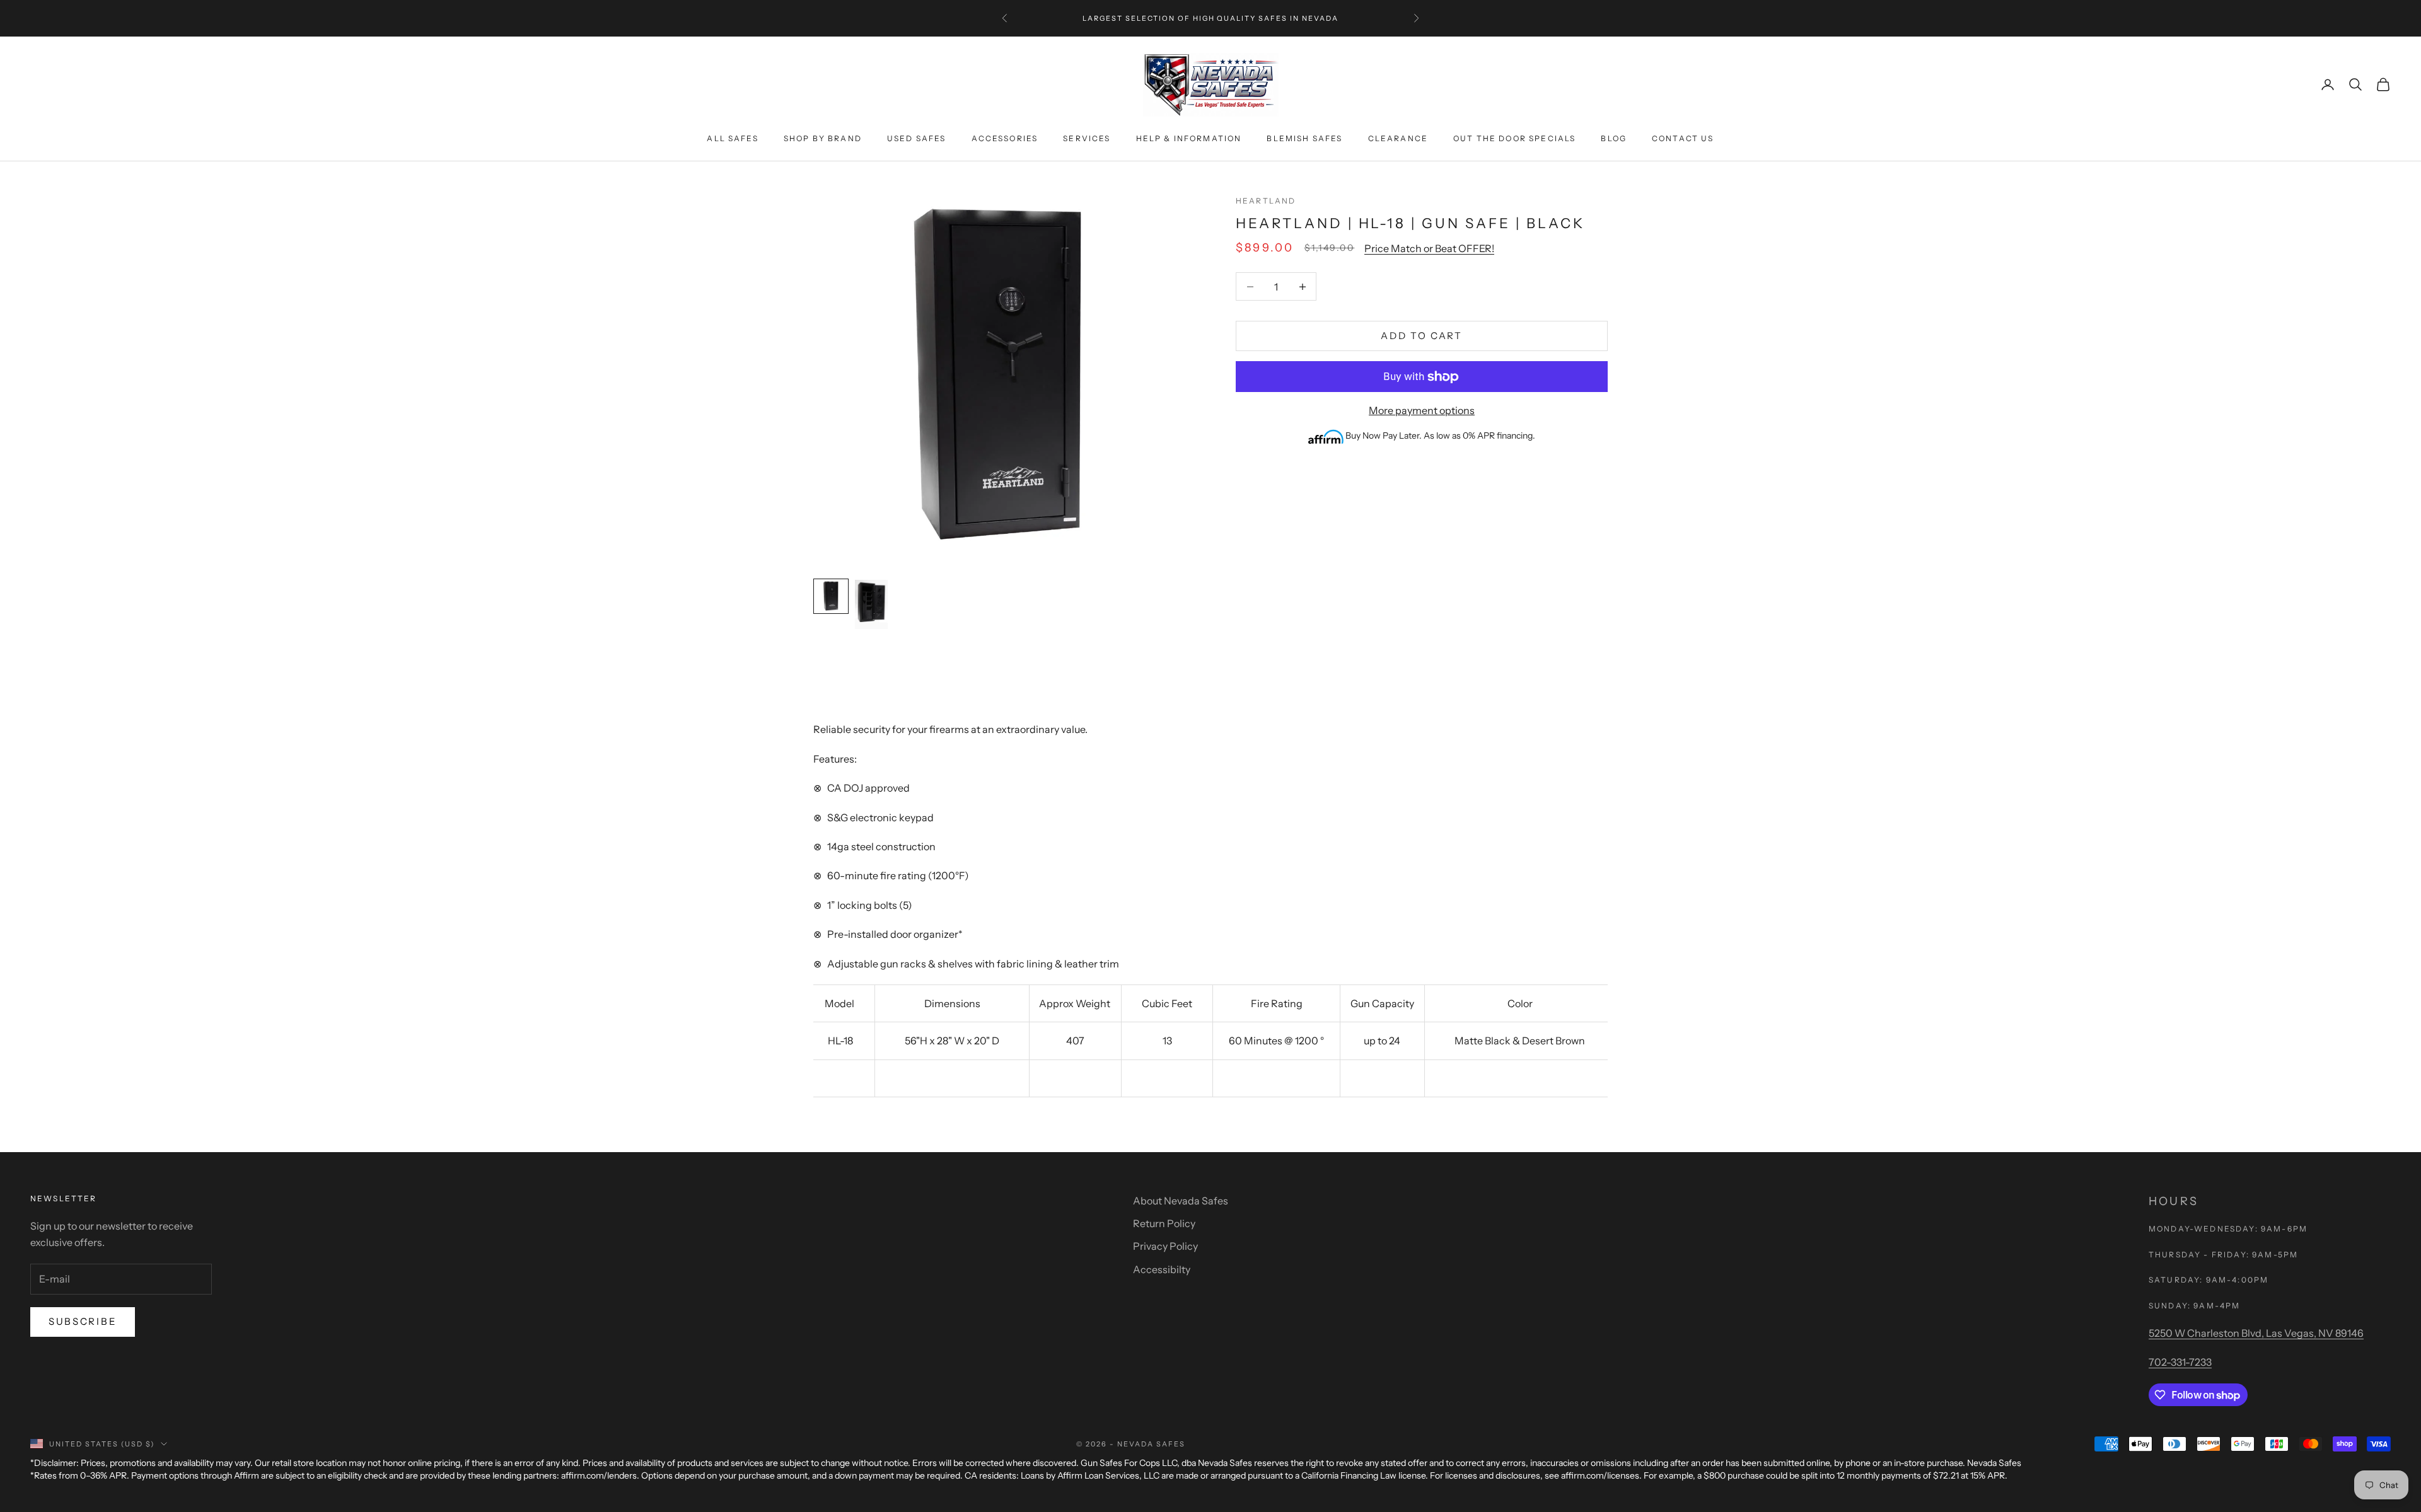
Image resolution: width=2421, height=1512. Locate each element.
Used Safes (917, 138)
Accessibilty (1162, 1269)
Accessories (1005, 138)
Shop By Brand (823, 138)
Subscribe (83, 1321)
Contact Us (1683, 138)
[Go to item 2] (871, 604)
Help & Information (1189, 138)
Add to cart (1422, 336)
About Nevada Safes (1181, 1201)
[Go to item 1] (831, 596)
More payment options (1422, 411)
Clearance (1398, 138)
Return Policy (1164, 1223)
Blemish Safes (1304, 138)
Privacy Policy (1165, 1246)
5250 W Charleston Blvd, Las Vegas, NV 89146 (2256, 1333)
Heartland (1266, 201)
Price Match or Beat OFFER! (1429, 248)
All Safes (732, 138)
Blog (1614, 138)
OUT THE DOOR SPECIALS (1514, 138)
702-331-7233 (2180, 1362)
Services (1087, 138)
